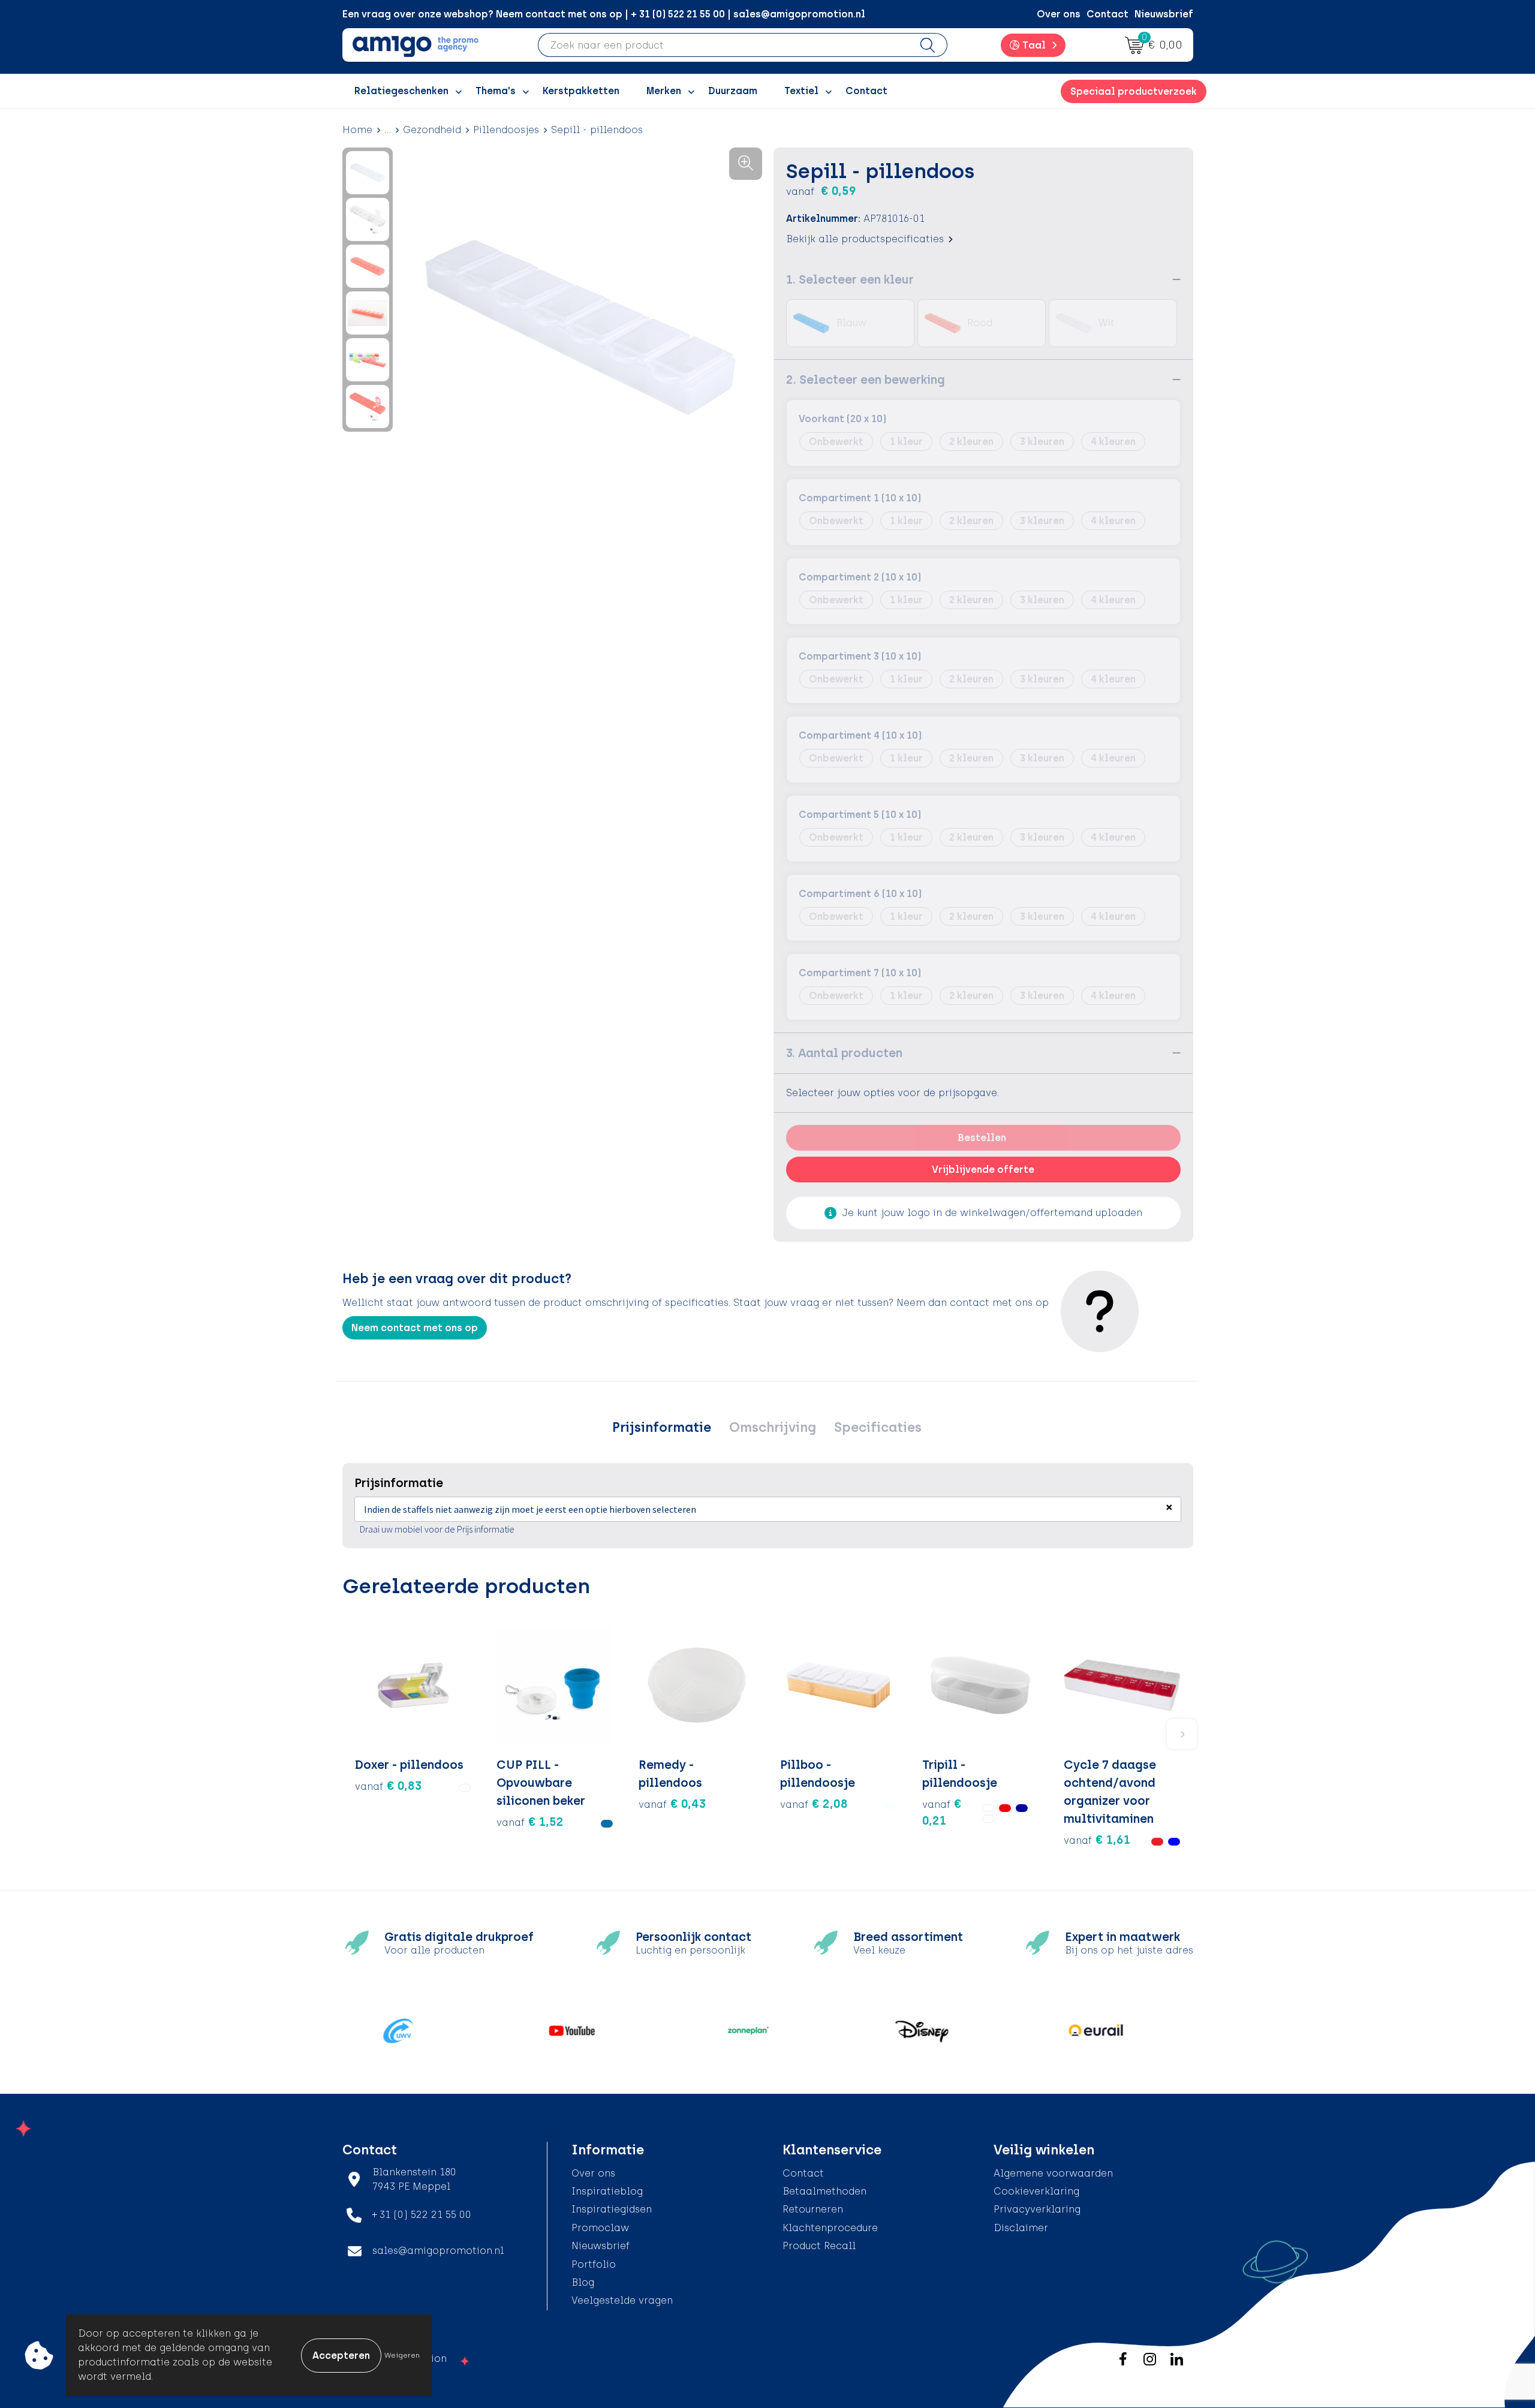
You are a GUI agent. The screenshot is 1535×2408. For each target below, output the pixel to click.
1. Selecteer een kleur (850, 279)
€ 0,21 (942, 1812)
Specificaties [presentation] (878, 1427)
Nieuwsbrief (1164, 14)
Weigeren (402, 2355)
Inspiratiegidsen (612, 2209)
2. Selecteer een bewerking (866, 380)
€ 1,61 (1097, 1840)
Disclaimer (1021, 2228)
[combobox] (723, 45)
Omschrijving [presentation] (773, 1427)
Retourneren (813, 2209)
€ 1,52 (530, 1822)
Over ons (1059, 14)
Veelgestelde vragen (622, 2300)
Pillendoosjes (506, 130)
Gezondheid (432, 130)
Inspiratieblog (607, 2191)
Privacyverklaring (1037, 2209)
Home (357, 130)
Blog (583, 2282)
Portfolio (594, 2264)
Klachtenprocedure (830, 2228)
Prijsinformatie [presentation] (662, 1427)
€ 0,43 (672, 1804)
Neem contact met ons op (415, 1328)
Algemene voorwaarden (1053, 2173)
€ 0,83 (388, 1786)
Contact (1107, 14)
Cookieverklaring (1036, 2191)
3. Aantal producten (844, 1053)
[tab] (662, 1428)
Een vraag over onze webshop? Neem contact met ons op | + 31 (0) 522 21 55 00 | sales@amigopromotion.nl (604, 14)
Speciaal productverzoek (1134, 91)
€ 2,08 (814, 1804)
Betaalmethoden (824, 2191)
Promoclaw (600, 2228)
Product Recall (819, 2246)
